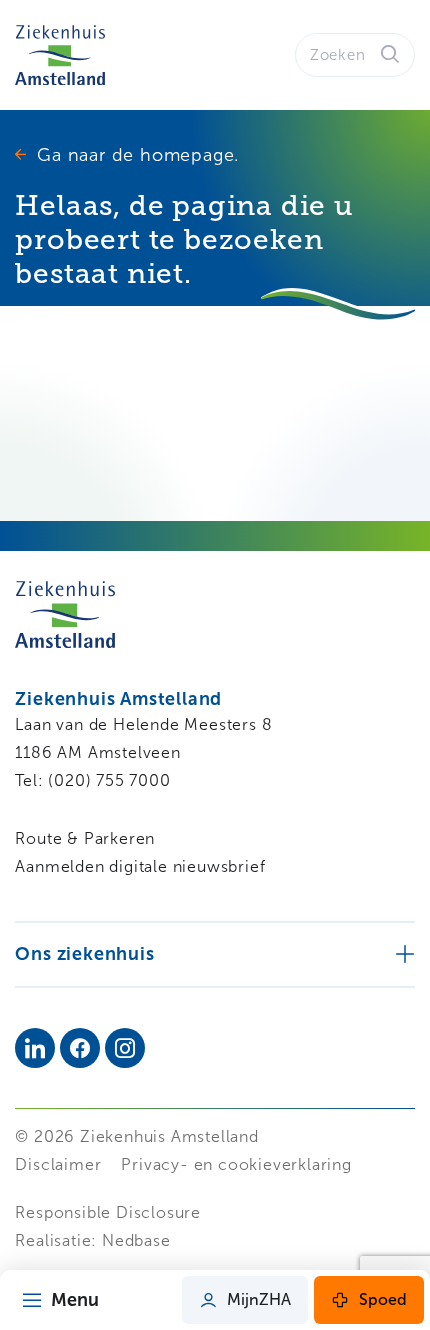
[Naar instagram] (125, 1048)
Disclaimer (58, 1164)
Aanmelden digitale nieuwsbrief (140, 866)
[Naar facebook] (80, 1048)
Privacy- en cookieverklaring (236, 1164)
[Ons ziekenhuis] (214, 953)
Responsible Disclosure (108, 1212)
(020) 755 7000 (109, 780)
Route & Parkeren (85, 838)
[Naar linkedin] (35, 1048)
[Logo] (60, 55)
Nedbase (136, 1240)
